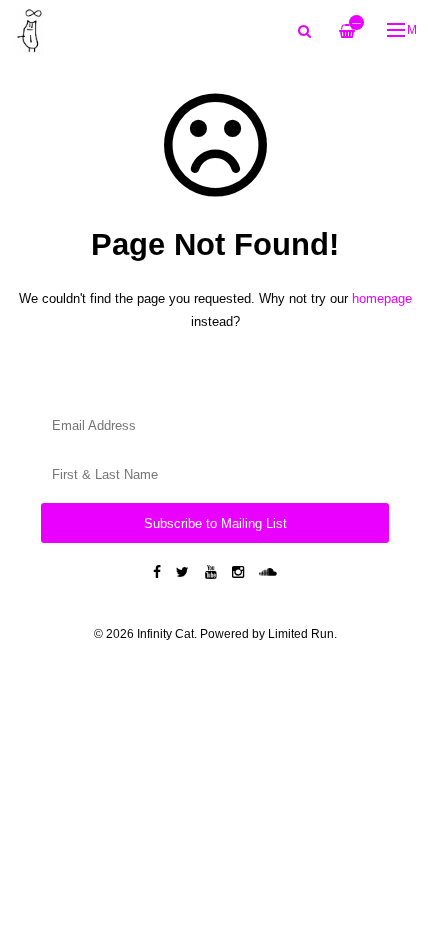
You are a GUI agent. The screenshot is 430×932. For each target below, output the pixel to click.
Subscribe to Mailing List (215, 523)
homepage (382, 298)
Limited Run (301, 633)
